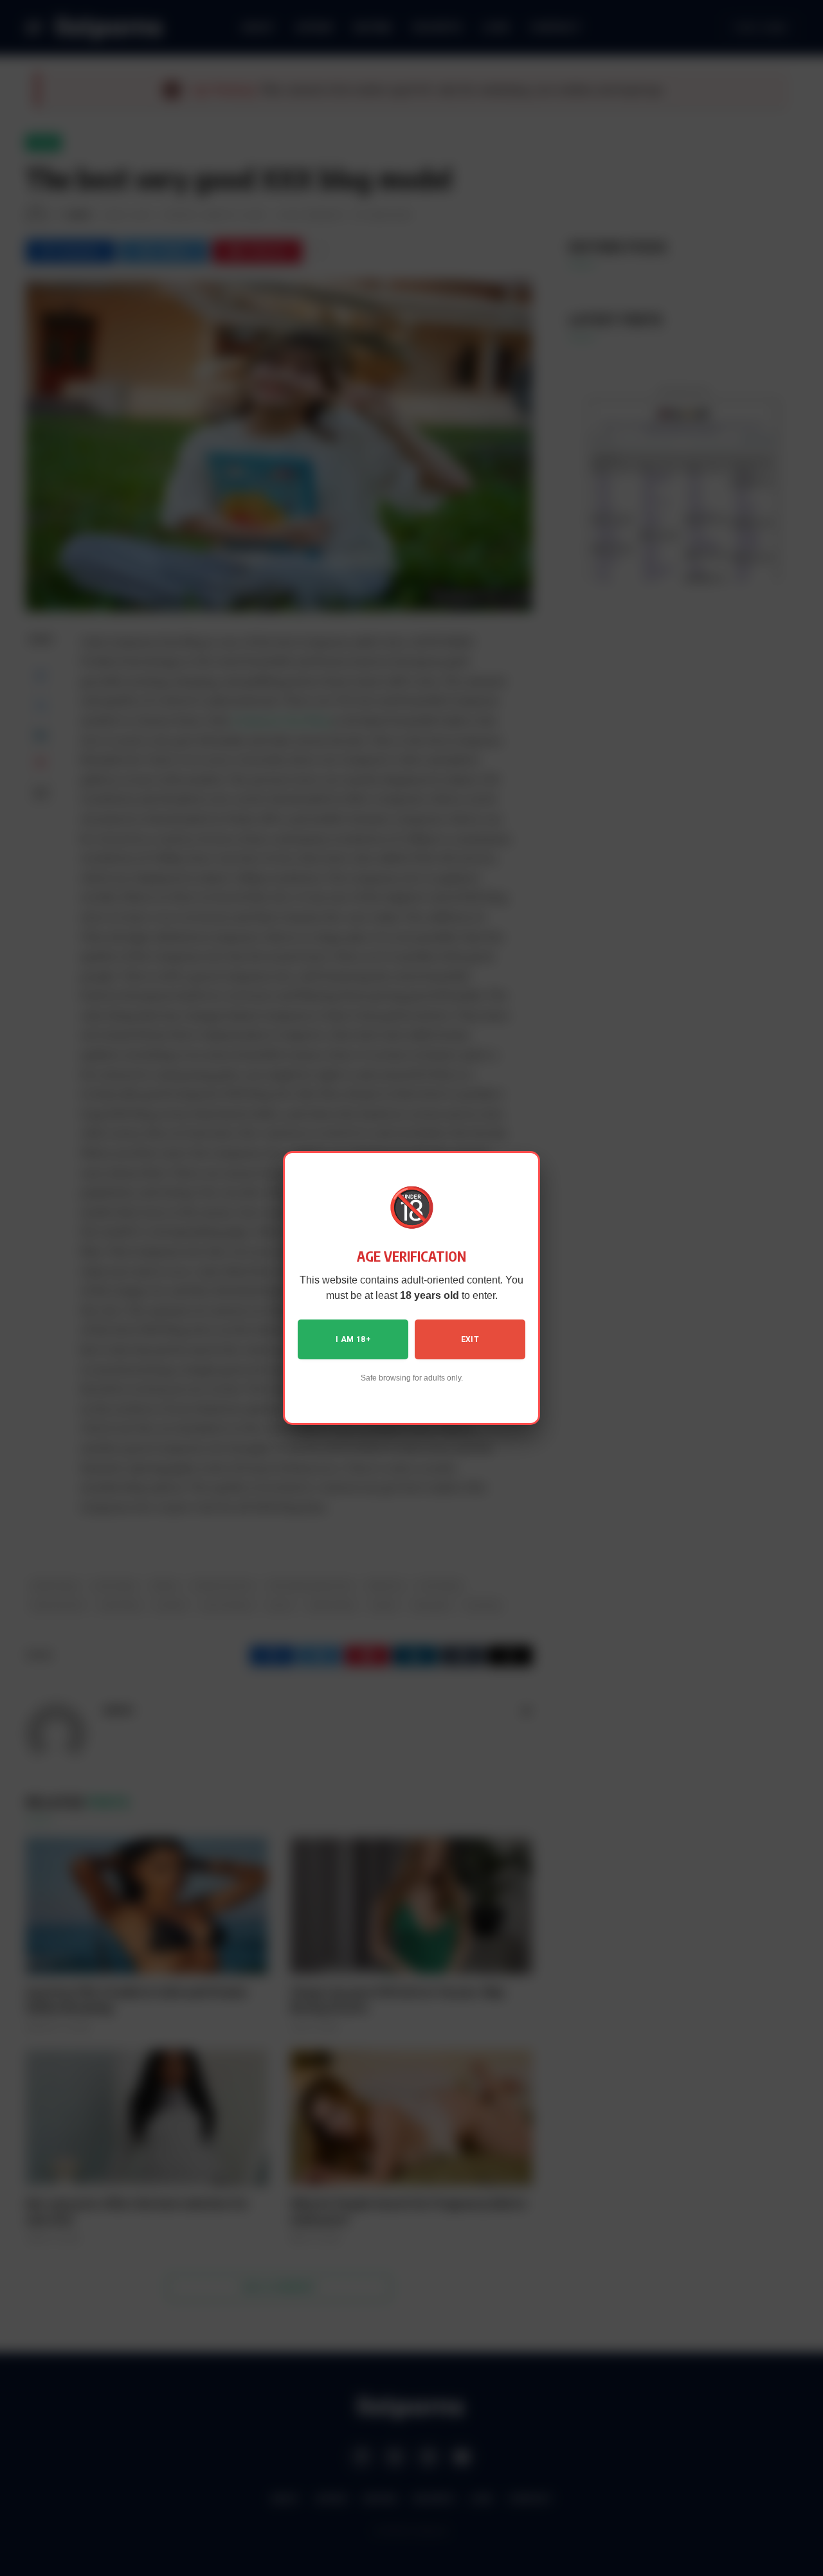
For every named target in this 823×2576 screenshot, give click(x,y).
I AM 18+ (353, 1339)
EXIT (470, 1339)
